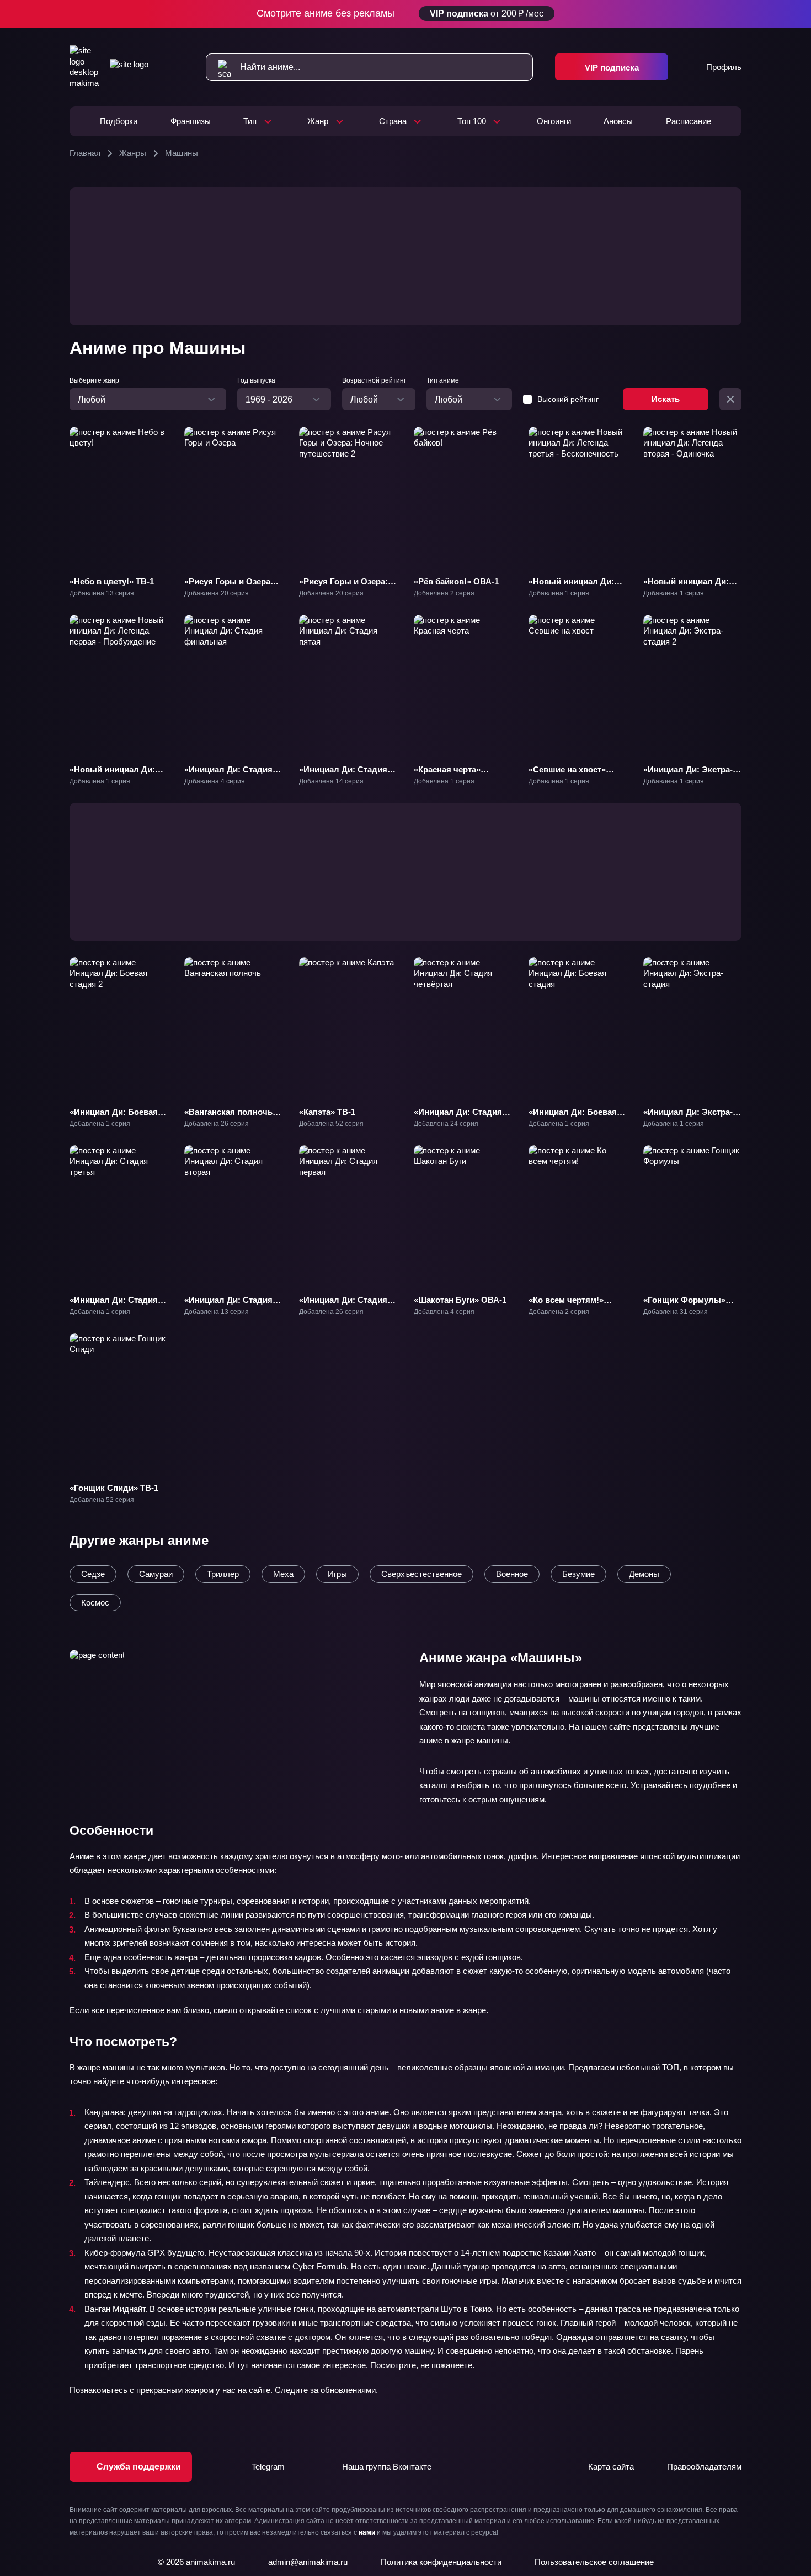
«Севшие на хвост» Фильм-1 (567, 775)
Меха (283, 1574)
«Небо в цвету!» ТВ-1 (112, 581)
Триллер (223, 1574)
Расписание (689, 121)
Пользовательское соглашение (594, 2562)
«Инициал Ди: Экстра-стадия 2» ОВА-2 (688, 775)
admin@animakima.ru (308, 2562)
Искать (666, 399)
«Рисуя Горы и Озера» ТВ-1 (230, 587)
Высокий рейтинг (568, 399)
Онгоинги (554, 121)
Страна (393, 121)
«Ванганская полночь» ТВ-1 (231, 1117)
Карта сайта (611, 2467)
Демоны (644, 1574)
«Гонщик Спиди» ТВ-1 (114, 1488)
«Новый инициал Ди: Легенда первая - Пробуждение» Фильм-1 (119, 780)
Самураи (156, 1574)
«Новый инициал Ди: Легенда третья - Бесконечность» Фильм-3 (571, 598)
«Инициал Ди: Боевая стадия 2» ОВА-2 (114, 1117)
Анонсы (618, 121)
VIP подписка (612, 68)
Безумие (578, 1574)
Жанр (318, 121)
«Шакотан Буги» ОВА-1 (460, 1300)
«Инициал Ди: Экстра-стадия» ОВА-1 (688, 1117)
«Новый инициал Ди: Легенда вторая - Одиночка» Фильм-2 (686, 592)
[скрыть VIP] (735, 14)
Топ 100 (472, 121)
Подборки (119, 121)
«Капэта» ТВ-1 (327, 1112)
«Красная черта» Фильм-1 (447, 775)
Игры (337, 1574)
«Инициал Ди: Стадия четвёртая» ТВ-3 (458, 1117)
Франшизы (191, 121)
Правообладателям (704, 2467)
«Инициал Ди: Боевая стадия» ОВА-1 (573, 1117)
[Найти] (219, 67)
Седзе (93, 1574)
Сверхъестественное (421, 1574)
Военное (512, 1574)
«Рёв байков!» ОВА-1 (456, 581)
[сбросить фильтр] (730, 399)
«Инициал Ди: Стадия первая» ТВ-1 (343, 1305)
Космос (95, 1603)
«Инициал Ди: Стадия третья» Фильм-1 (114, 1305)
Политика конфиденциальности (441, 2562)
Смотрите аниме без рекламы (400, 13)
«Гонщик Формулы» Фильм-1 (684, 1305)
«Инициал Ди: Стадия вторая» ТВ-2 (228, 1305)
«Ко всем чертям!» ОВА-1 (566, 1305)
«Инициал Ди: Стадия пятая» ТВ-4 (343, 775)
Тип (250, 121)
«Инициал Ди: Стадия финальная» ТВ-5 (228, 775)
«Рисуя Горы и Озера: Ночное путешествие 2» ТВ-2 (347, 592)
